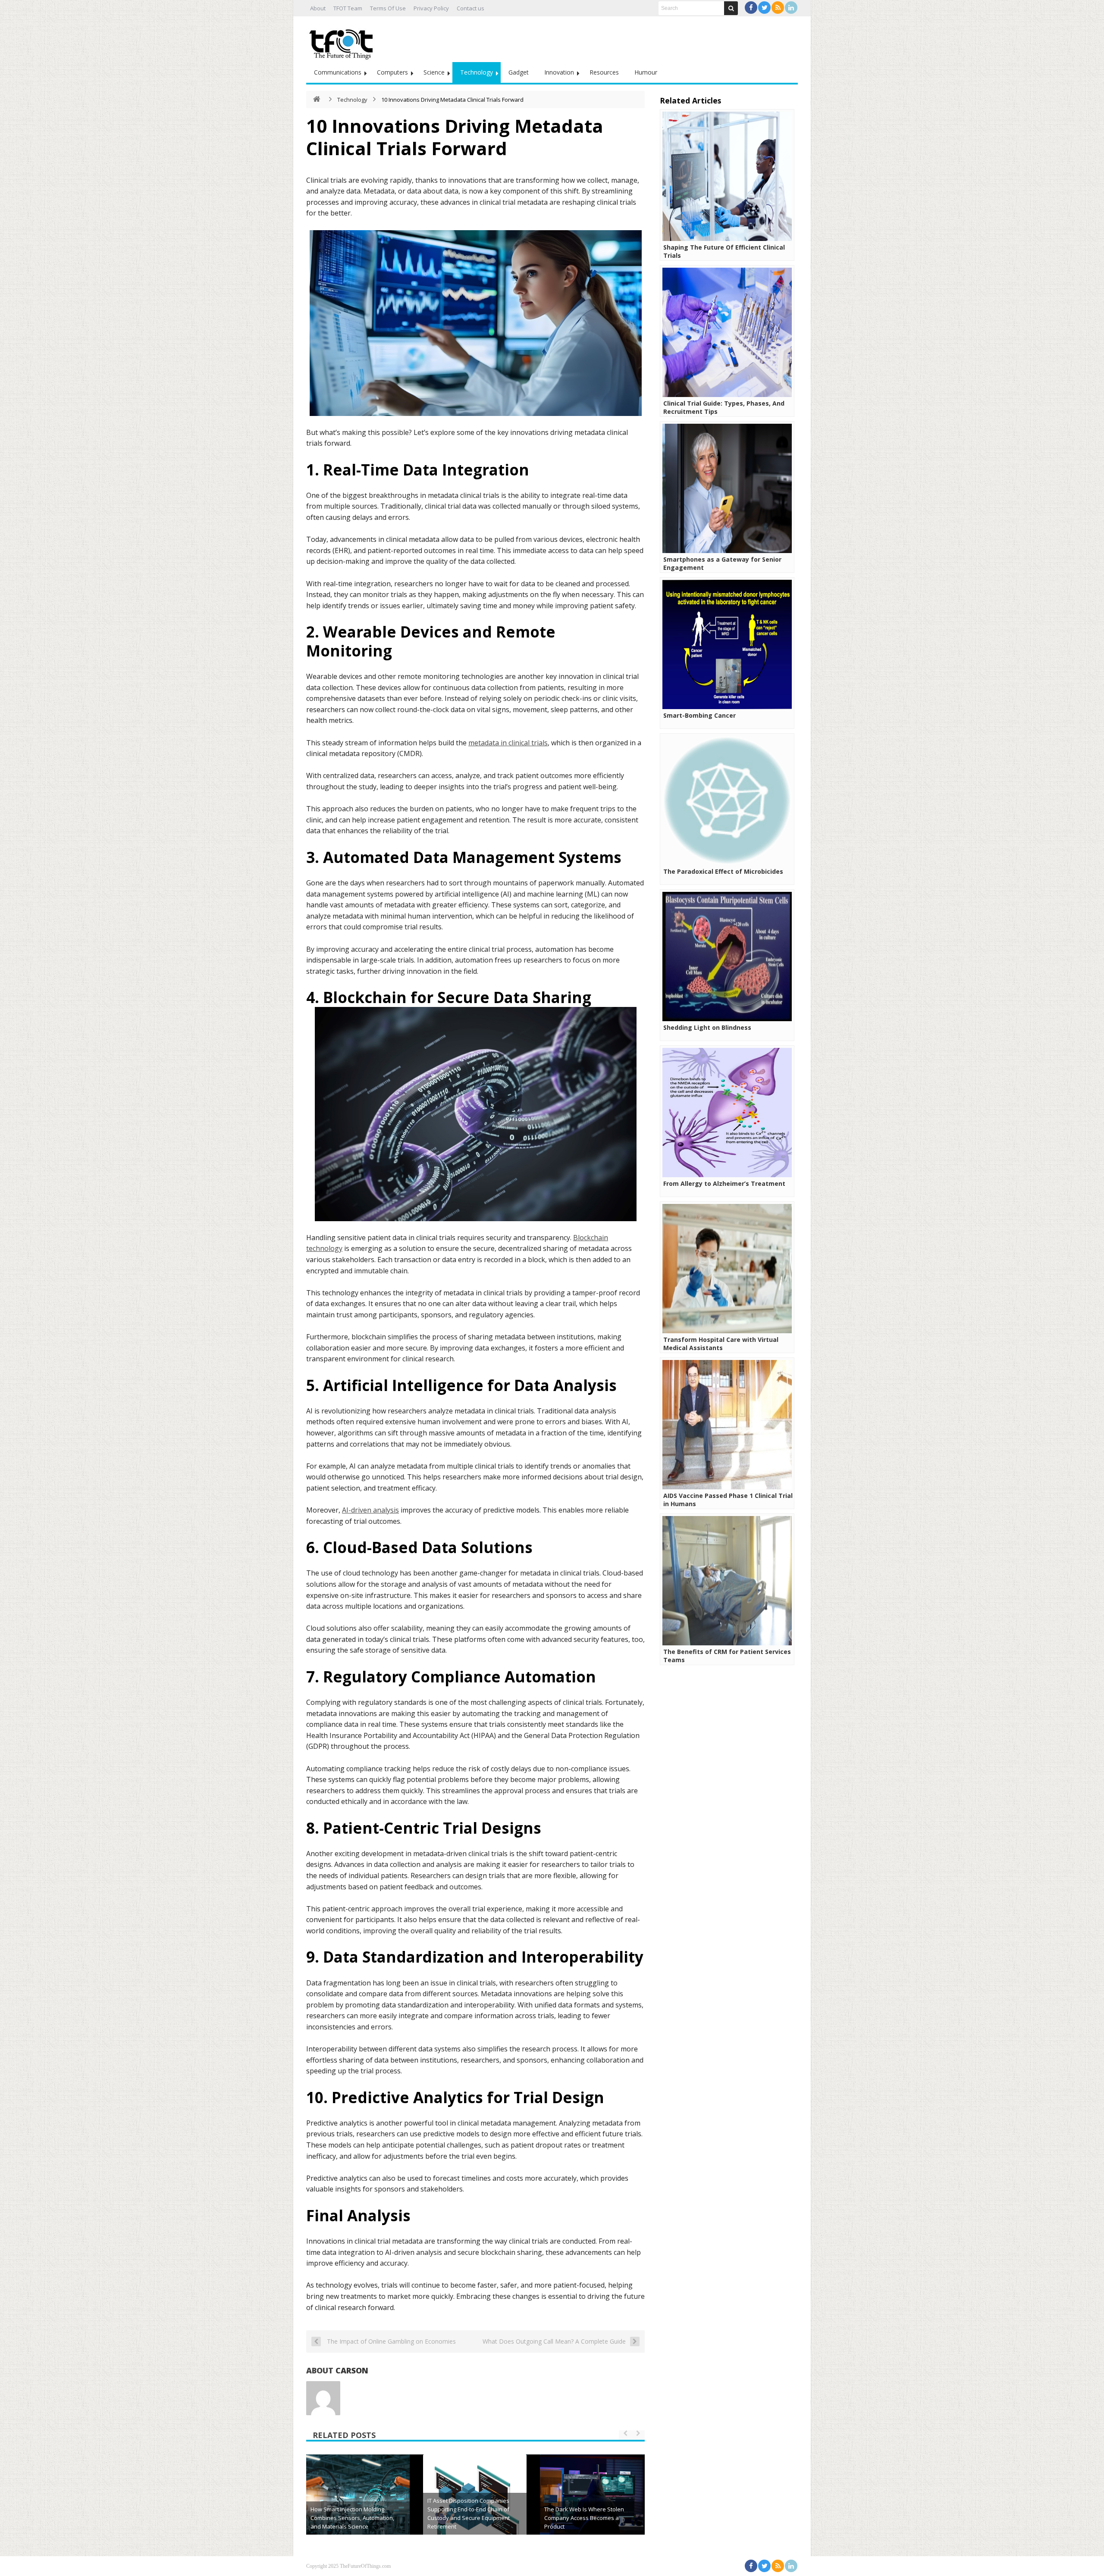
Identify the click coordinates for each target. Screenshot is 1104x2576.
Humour (646, 72)
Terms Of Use (388, 8)
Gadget (519, 72)
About (318, 8)
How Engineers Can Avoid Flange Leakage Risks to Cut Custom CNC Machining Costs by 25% (354, 2518)
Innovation (559, 72)
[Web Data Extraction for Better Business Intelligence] (592, 2506)
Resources (604, 72)
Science (434, 72)
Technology (477, 72)
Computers (392, 72)
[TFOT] (343, 41)
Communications (338, 72)
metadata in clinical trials (508, 743)
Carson (352, 2370)
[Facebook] (751, 8)
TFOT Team (348, 8)
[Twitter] (764, 8)
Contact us (470, 8)
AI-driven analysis (370, 1510)
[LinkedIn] (791, 8)
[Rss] (778, 8)
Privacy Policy (431, 8)
